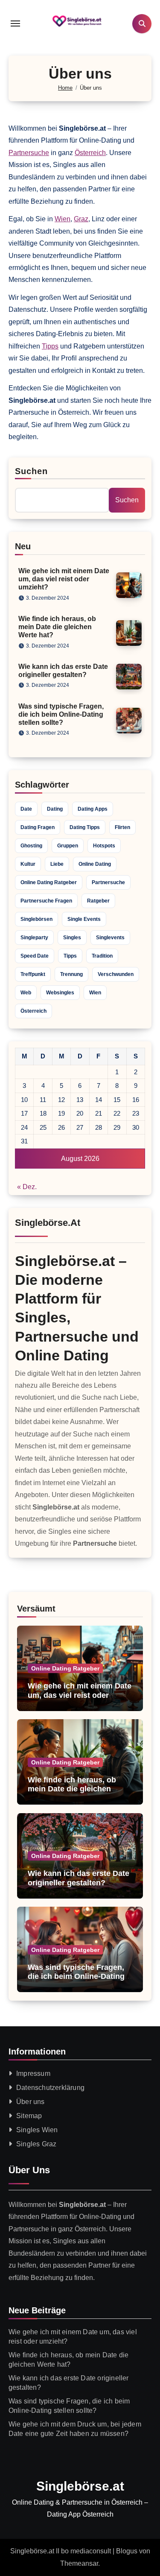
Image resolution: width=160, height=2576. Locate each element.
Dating (55, 809)
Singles (72, 938)
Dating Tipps (85, 827)
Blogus (127, 2551)
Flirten (122, 827)
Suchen (32, 471)
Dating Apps (93, 809)
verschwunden (116, 974)
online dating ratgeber (49, 882)
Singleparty (34, 938)
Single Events (84, 919)
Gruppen (68, 846)
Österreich (90, 153)
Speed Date (35, 956)
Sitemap (29, 2116)
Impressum (33, 2073)
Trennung (71, 974)
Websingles (60, 993)
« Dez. (27, 1187)
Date (26, 809)
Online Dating (95, 864)
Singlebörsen (36, 919)
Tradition (102, 956)
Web (26, 993)
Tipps (50, 346)
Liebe (57, 864)
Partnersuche (29, 153)
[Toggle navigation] (15, 23)
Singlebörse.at (80, 2486)
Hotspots (104, 846)
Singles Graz (36, 2144)
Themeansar (79, 2563)
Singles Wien (37, 2130)
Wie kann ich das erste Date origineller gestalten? (79, 1878)
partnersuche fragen (46, 901)
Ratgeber (98, 901)
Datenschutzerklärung (50, 2088)
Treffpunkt (33, 974)
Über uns (31, 2102)
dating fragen (38, 827)
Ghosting (31, 846)
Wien (63, 219)
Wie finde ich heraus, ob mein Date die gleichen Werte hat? (57, 627)
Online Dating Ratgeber (65, 1668)
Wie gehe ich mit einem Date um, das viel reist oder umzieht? (64, 579)
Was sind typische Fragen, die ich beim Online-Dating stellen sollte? (61, 714)
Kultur (28, 864)
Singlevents (110, 938)
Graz (81, 219)
